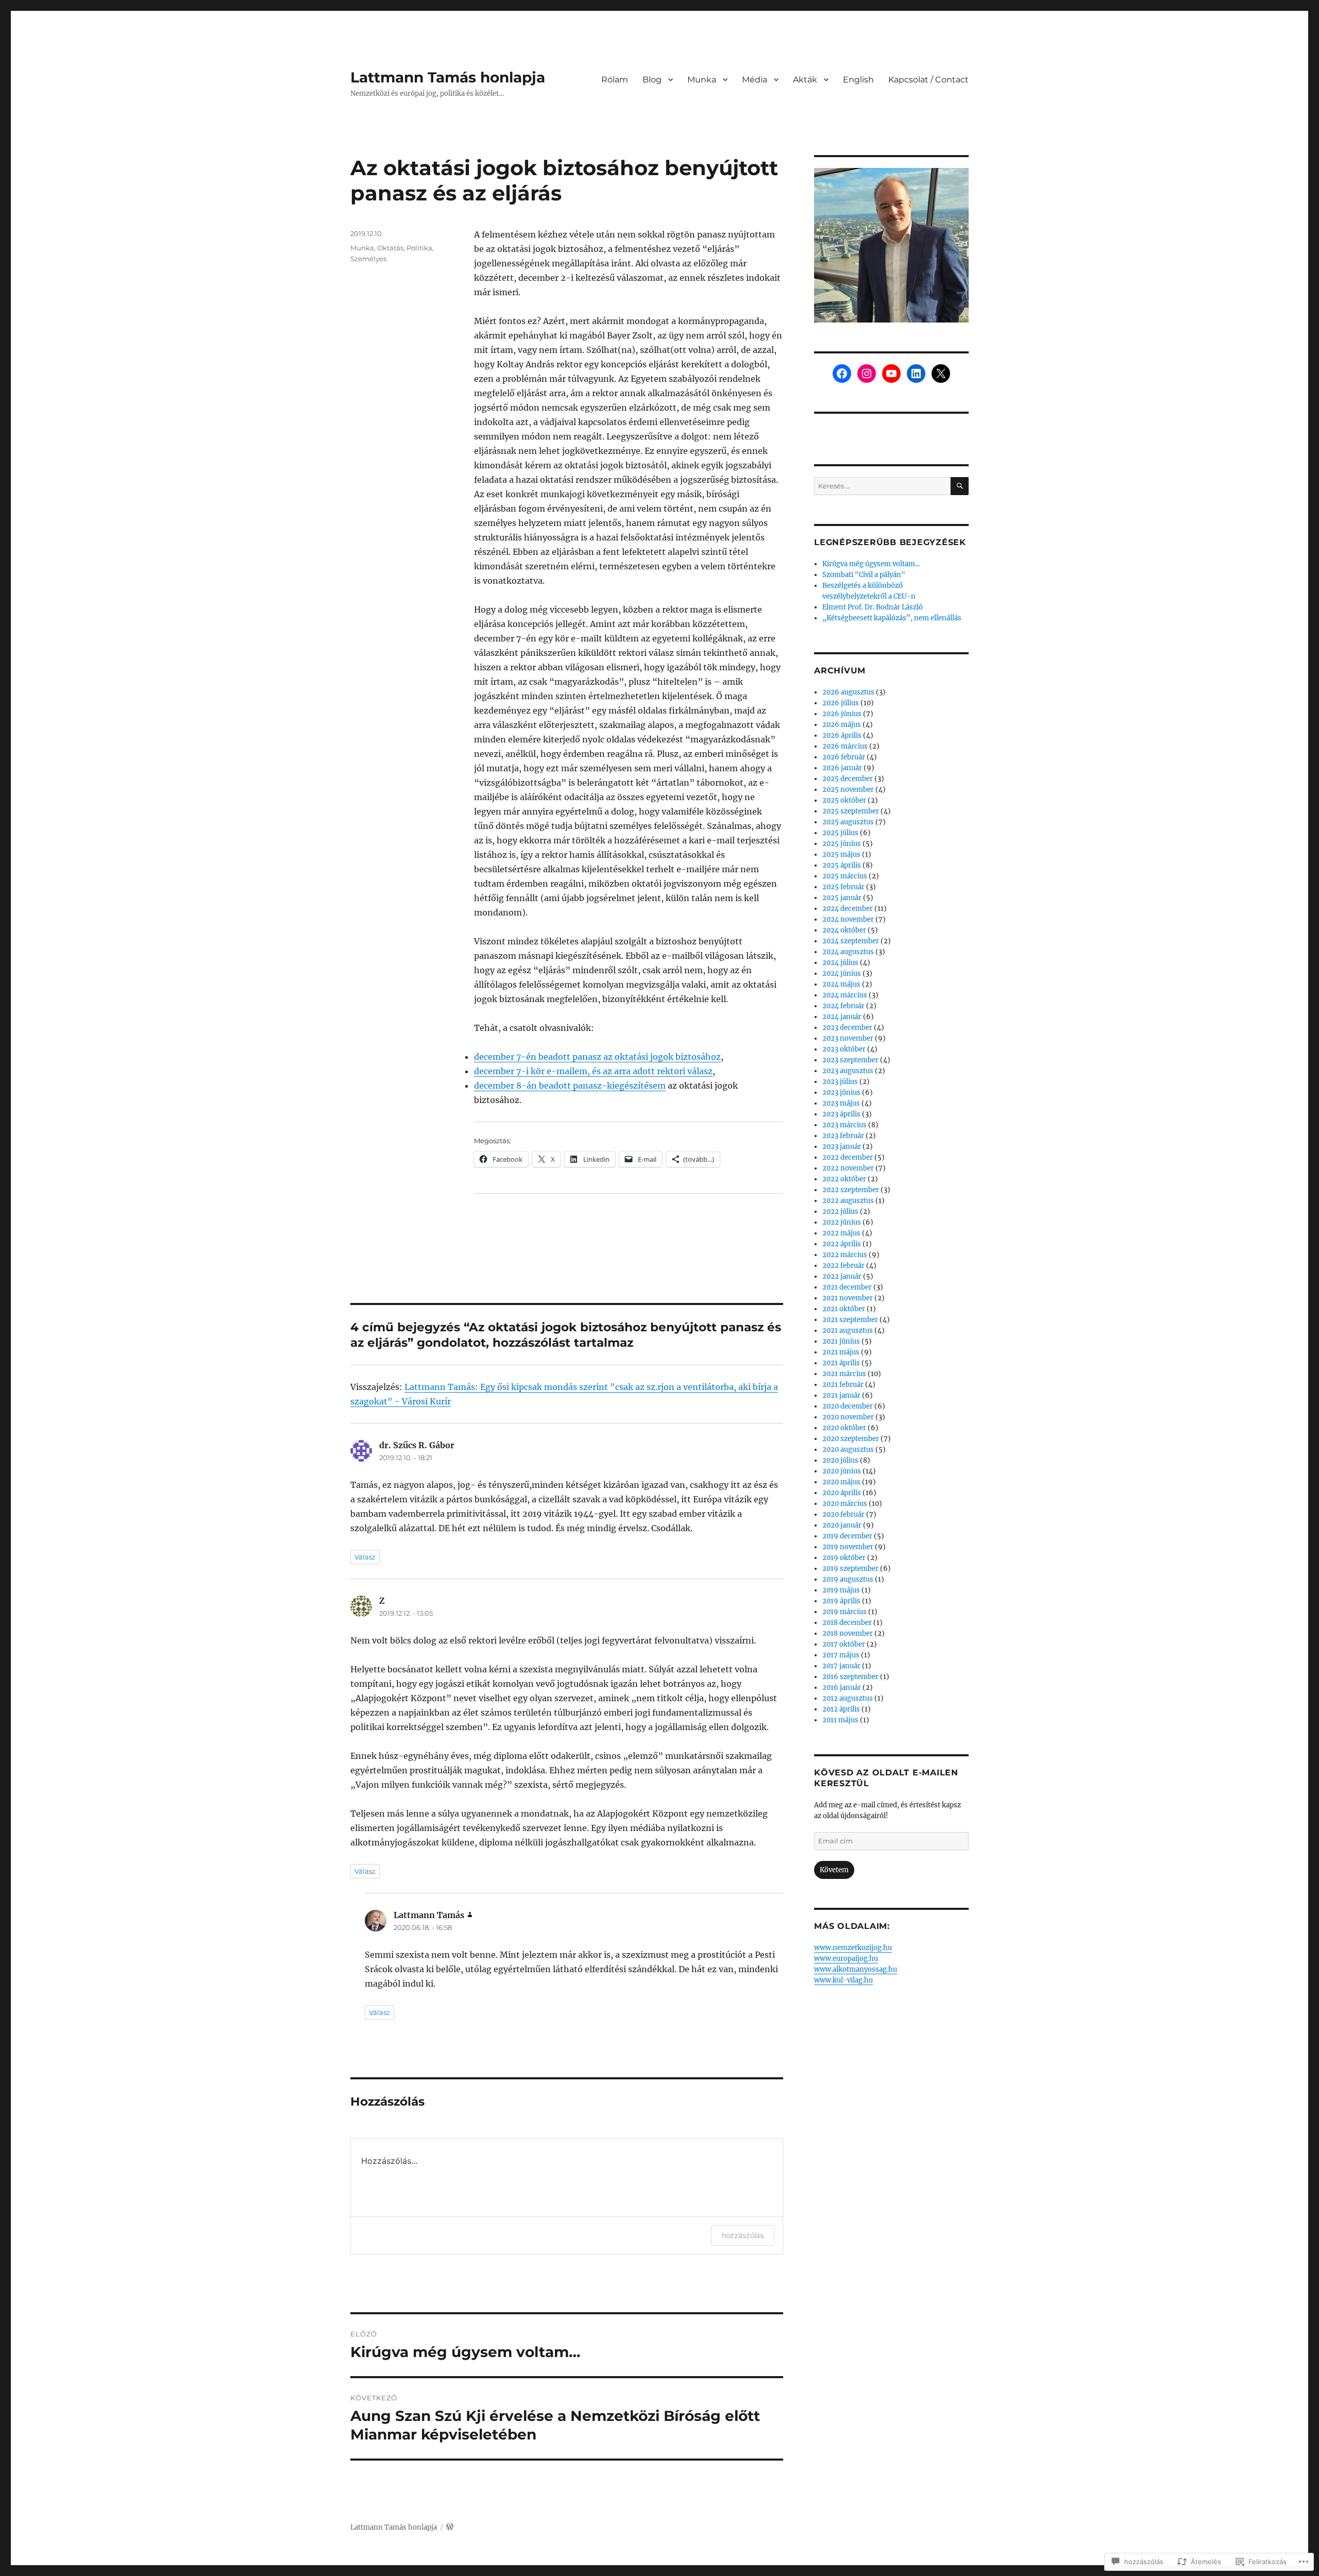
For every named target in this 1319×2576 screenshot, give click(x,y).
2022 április (842, 1244)
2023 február (843, 1136)
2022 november (848, 1168)
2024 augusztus (848, 952)
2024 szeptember (851, 941)
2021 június (841, 1341)
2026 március (845, 746)
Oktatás (390, 248)
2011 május (840, 1720)
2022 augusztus (848, 1201)
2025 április (842, 865)
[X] (941, 374)
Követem (834, 1870)
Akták (805, 80)
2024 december (848, 909)
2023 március (844, 1125)
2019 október (844, 1558)
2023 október (844, 1049)
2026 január (842, 768)
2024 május (841, 984)
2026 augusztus (848, 692)
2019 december (847, 1536)
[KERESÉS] (960, 486)
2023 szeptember (850, 1060)
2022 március (845, 1255)
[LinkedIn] (916, 374)
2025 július (840, 833)
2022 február (843, 1266)
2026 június (842, 714)
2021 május (841, 1352)
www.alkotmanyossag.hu (856, 1969)
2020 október (844, 1428)
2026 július (841, 703)
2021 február (843, 1385)
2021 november (848, 1298)
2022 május (841, 1233)
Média (755, 80)
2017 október (844, 1644)
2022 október (844, 1179)
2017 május (841, 1655)
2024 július (840, 963)
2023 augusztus (848, 1071)
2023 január (842, 1147)
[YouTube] (891, 374)
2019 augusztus (848, 1579)
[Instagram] (867, 374)
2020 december (848, 1406)
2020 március (845, 1504)
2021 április (841, 1363)
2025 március (845, 876)
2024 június (842, 973)
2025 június (842, 844)
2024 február (843, 1006)
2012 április (841, 1709)
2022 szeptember (851, 1190)
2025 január (842, 898)
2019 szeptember (850, 1569)
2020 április (842, 1493)
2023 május (841, 1103)
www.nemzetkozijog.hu (853, 1948)
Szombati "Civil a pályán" (864, 575)
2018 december (847, 1623)
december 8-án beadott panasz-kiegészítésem (570, 1086)
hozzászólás (743, 2235)
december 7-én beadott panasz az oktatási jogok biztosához (597, 1057)
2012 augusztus (848, 1698)
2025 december (848, 779)
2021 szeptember (850, 1320)
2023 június (841, 1092)
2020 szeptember (851, 1439)
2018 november (848, 1633)
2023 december (847, 1028)
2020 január (842, 1525)
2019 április (841, 1601)
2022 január (842, 1276)
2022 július (840, 1211)
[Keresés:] (882, 486)
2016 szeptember (850, 1677)
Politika (419, 248)
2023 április (841, 1114)
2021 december (847, 1287)
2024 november (848, 919)
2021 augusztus (848, 1331)
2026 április (842, 735)
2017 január (841, 1666)
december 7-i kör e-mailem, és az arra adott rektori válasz (593, 1071)
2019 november (848, 1547)
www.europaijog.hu (846, 1959)
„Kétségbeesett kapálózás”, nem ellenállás (892, 618)
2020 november (848, 1417)
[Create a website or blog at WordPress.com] (450, 2527)
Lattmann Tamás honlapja (448, 77)
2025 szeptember (851, 811)
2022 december (848, 1157)
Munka (702, 80)
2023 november (848, 1038)
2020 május (841, 1482)
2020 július (840, 1460)
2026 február (844, 757)
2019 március (844, 1612)
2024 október (844, 930)
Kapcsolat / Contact (928, 80)
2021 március (844, 1374)
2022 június (842, 1222)
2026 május (842, 725)
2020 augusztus (848, 1450)
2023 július (840, 1082)
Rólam (615, 80)
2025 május (841, 854)
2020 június (842, 1471)
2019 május (841, 1590)
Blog (652, 80)
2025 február (843, 887)
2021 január (841, 1395)
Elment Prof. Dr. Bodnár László (873, 607)
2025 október (844, 800)
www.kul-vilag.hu (843, 1980)
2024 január (842, 1017)
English (858, 80)
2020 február (843, 1514)
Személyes (368, 259)
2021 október (844, 1309)
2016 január (842, 1688)
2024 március (845, 995)
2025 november (848, 790)
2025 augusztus (848, 822)
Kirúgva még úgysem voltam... (871, 564)
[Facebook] (842, 374)
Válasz (365, 1557)
